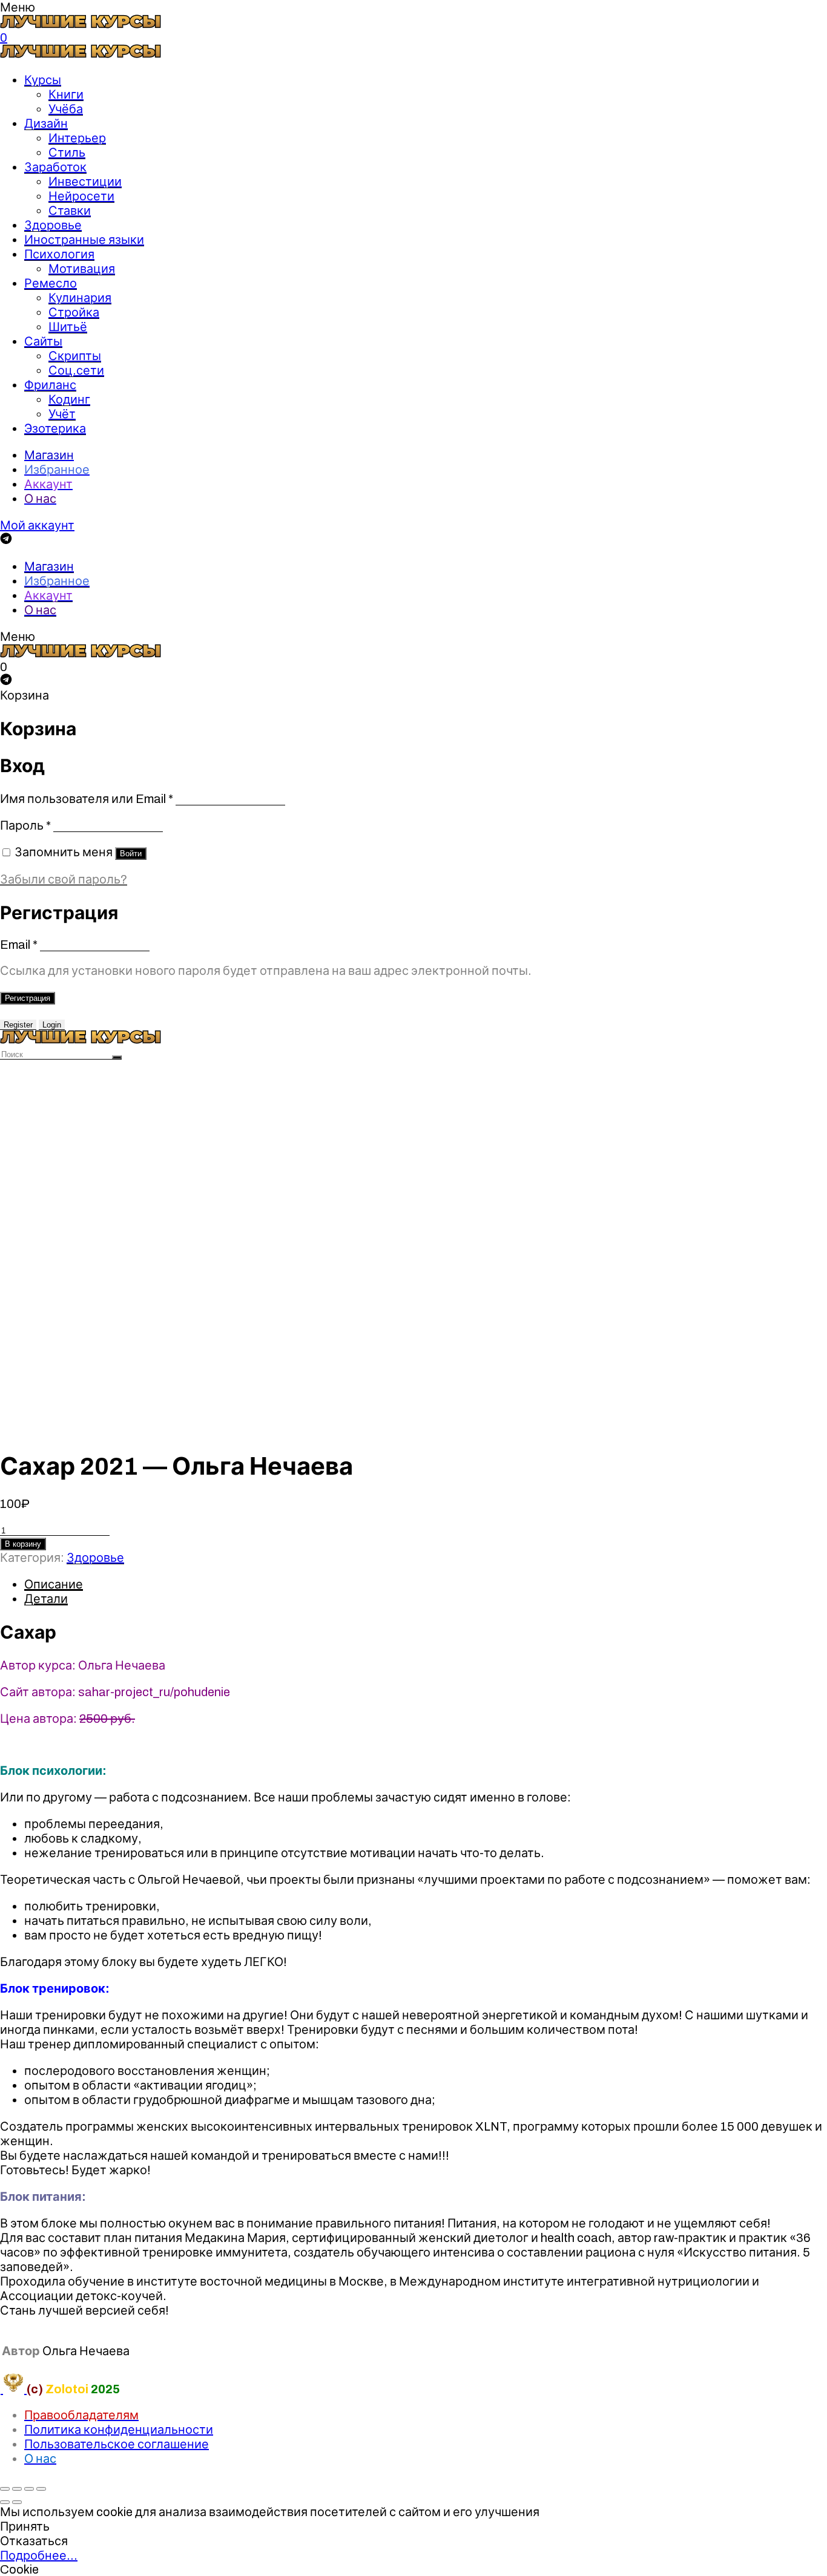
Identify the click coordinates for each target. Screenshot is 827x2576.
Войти (131, 854)
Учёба (66, 109)
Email (19, 945)
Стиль (67, 152)
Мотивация (82, 269)
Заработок (55, 167)
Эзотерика (55, 428)
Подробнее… (39, 2555)
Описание (54, 1584)
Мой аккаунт (37, 525)
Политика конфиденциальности (119, 2430)
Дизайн (46, 123)
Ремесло (51, 283)
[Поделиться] (17, 2489)
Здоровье (53, 225)
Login (52, 1025)
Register (18, 1025)
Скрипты (75, 356)
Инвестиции (85, 182)
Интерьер (77, 138)
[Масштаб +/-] (41, 2489)
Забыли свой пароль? (64, 879)
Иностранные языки (84, 240)
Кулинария (80, 298)
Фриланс (50, 385)
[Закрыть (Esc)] (5, 2489)
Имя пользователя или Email (87, 799)
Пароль (25, 825)
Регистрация (28, 998)
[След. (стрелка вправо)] (17, 2502)
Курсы (43, 80)
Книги (66, 94)
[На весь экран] (29, 2489)
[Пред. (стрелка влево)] (5, 2502)
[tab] (426, 1584)
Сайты (43, 341)
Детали (46, 1599)
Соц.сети (76, 370)
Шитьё (68, 327)
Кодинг (69, 399)
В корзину (23, 1544)
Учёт (62, 414)
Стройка (74, 312)
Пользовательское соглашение (117, 2444)
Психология (59, 254)
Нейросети (81, 196)
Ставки (70, 211)
